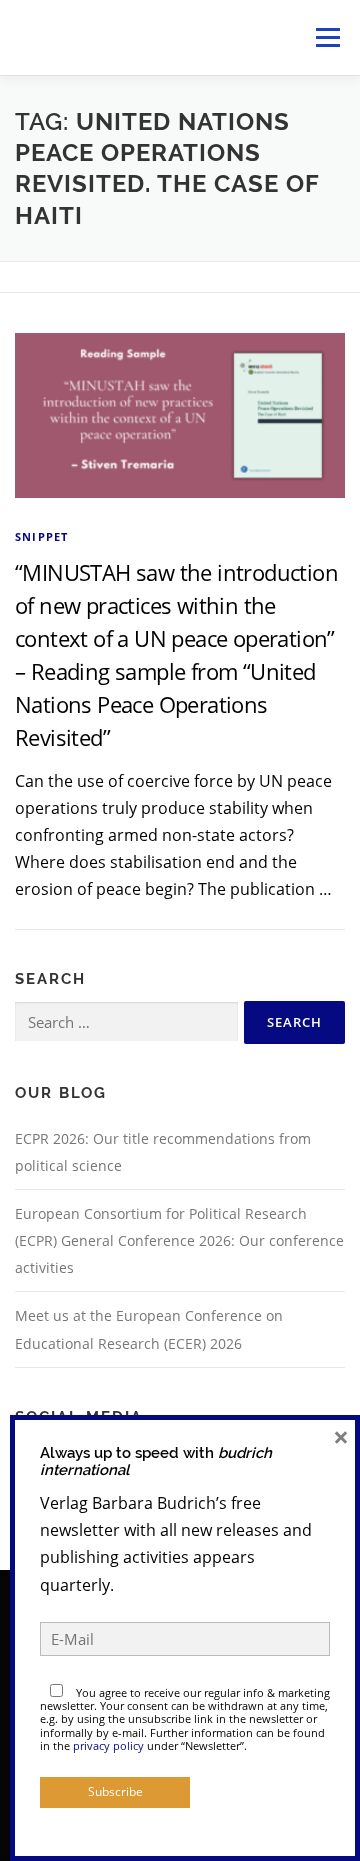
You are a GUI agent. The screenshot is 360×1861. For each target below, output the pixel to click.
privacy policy (108, 1745)
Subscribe (115, 1791)
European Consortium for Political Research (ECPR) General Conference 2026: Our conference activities (179, 1240)
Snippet (41, 536)
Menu (327, 37)
